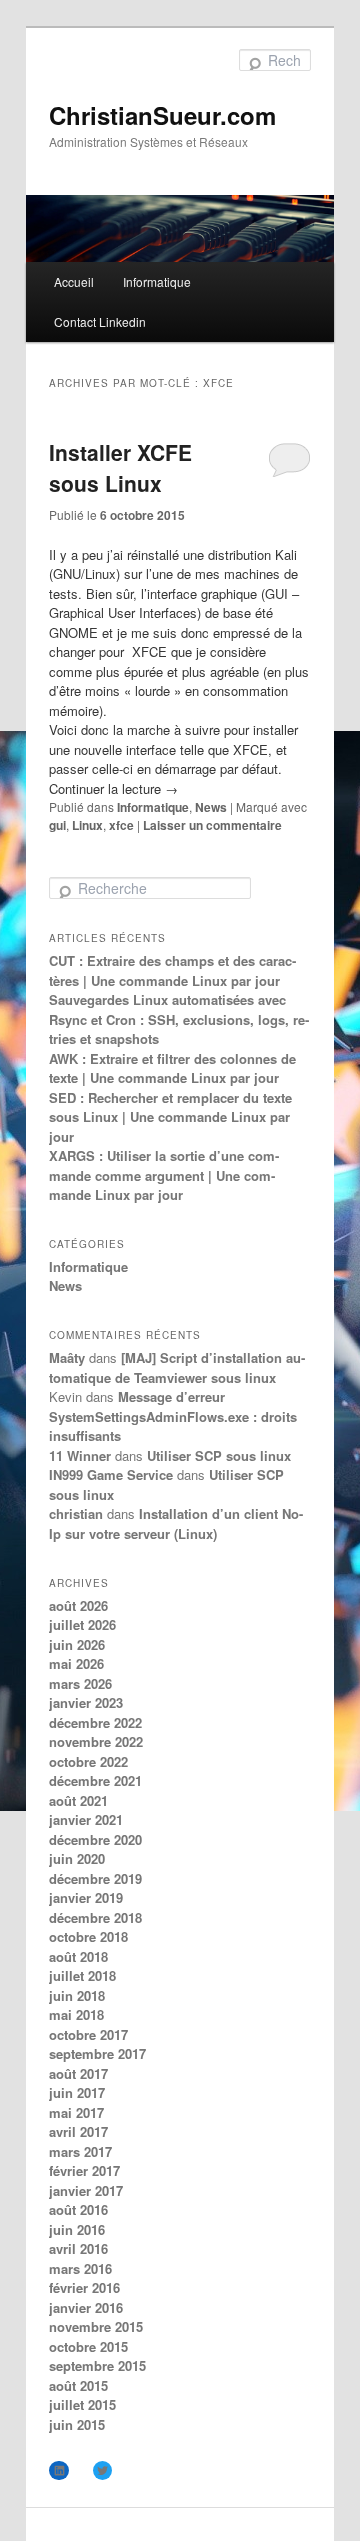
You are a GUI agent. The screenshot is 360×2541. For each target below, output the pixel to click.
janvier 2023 (86, 1702)
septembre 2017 (97, 2053)
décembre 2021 (95, 1780)
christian (76, 1513)
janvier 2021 (86, 1819)
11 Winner (80, 1455)
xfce (121, 825)
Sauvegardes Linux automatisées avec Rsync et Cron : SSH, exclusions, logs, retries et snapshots (179, 1019)
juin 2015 (77, 2424)
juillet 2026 (82, 1624)
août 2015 (78, 2385)
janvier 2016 (86, 2307)
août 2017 (78, 2073)
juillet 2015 (82, 2404)
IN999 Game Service (111, 1474)
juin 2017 (77, 2092)
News (211, 807)
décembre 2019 (95, 1878)
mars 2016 (80, 2268)
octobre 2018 (88, 1936)
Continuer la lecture (113, 788)
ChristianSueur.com (162, 115)
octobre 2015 (88, 2346)
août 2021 (78, 1800)
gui (57, 825)
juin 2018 (77, 1995)
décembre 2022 (95, 1722)
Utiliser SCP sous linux (219, 1455)
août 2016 (78, 2209)
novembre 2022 (96, 1741)
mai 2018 (76, 2014)
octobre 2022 (88, 1761)
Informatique (157, 281)
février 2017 (84, 2170)
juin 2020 (77, 1858)
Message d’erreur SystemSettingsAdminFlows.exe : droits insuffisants (173, 1416)
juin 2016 (77, 2229)
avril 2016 (78, 2248)
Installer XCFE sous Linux (120, 468)
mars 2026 (80, 1683)
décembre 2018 (95, 1917)
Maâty (67, 1357)
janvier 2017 (86, 2190)
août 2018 (78, 1956)
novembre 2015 (96, 2326)
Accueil (74, 281)
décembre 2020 (95, 1839)
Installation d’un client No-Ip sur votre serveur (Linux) (176, 1523)
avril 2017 (78, 2131)
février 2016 (84, 2287)
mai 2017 (76, 2112)
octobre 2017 (88, 2034)
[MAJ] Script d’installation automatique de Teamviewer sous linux (177, 1367)
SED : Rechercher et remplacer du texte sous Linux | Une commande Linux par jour (170, 1117)
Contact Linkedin (100, 321)
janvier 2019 (86, 1897)
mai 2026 (76, 1663)
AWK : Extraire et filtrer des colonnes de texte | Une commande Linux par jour (172, 1068)
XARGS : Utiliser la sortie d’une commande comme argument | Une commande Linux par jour (164, 1175)
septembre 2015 (97, 2365)
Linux (87, 825)
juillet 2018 (82, 1975)
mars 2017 (80, 2151)
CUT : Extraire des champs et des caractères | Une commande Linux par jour (172, 970)
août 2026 (78, 1605)
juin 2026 (77, 1644)
